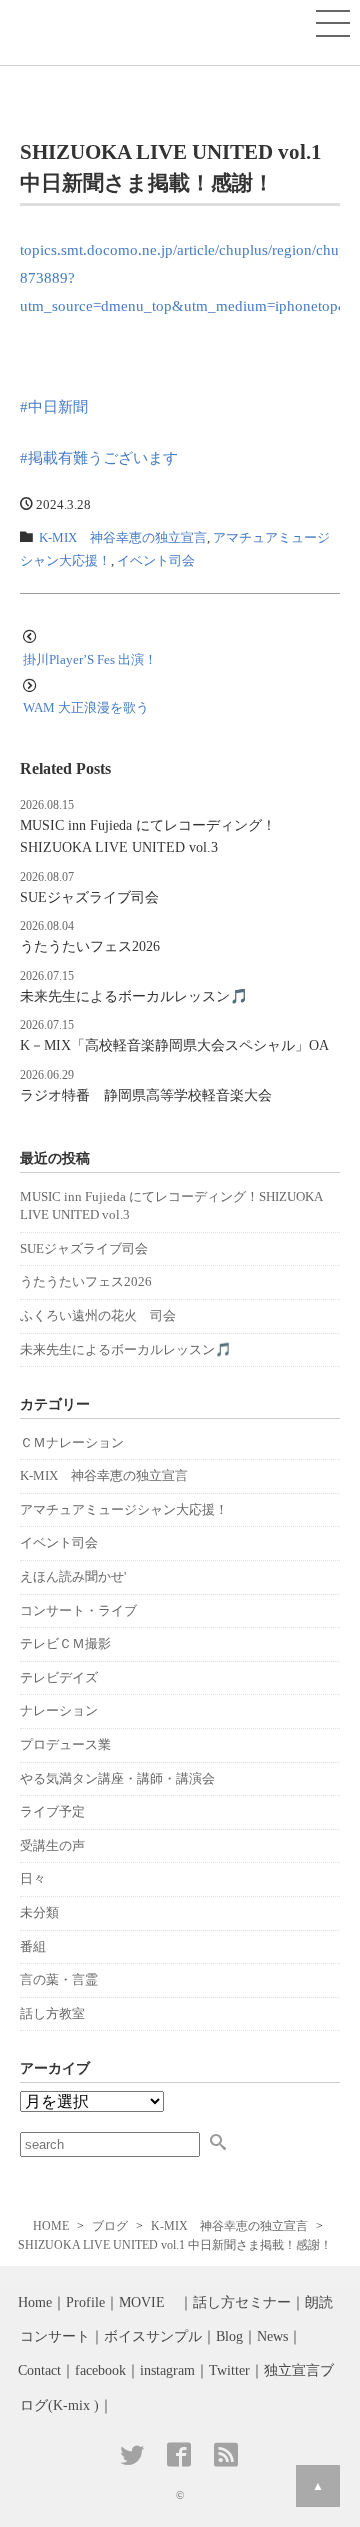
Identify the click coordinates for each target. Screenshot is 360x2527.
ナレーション (59, 1710)
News (272, 2336)
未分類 (39, 1912)
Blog (229, 2336)
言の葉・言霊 (59, 1979)
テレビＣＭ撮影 (65, 1643)
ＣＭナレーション (72, 1442)
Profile (85, 2302)
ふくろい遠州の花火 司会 (98, 1315)
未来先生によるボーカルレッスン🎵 (134, 996)
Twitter (229, 2370)
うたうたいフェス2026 (90, 946)
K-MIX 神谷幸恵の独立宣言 (123, 538)
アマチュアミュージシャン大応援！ (124, 1509)
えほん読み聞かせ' (73, 1576)
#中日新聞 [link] (54, 406)
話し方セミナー (242, 2302)
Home (35, 2302)
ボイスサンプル (153, 2336)
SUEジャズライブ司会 (89, 897)
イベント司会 (156, 561)
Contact (39, 2370)
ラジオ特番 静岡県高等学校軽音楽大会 (146, 1095)
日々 (33, 1878)
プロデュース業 (65, 1744)
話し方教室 (52, 2013)
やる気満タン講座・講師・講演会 (117, 1778)
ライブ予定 (52, 1811)
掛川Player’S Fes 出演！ (90, 659)
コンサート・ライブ (78, 1610)
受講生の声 (52, 1845)
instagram (167, 2370)
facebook (100, 2370)
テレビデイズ (59, 1677)
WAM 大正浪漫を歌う (86, 707)
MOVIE (149, 2302)
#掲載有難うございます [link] (99, 457)
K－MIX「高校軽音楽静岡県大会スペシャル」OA (174, 1045)
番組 (33, 1946)
